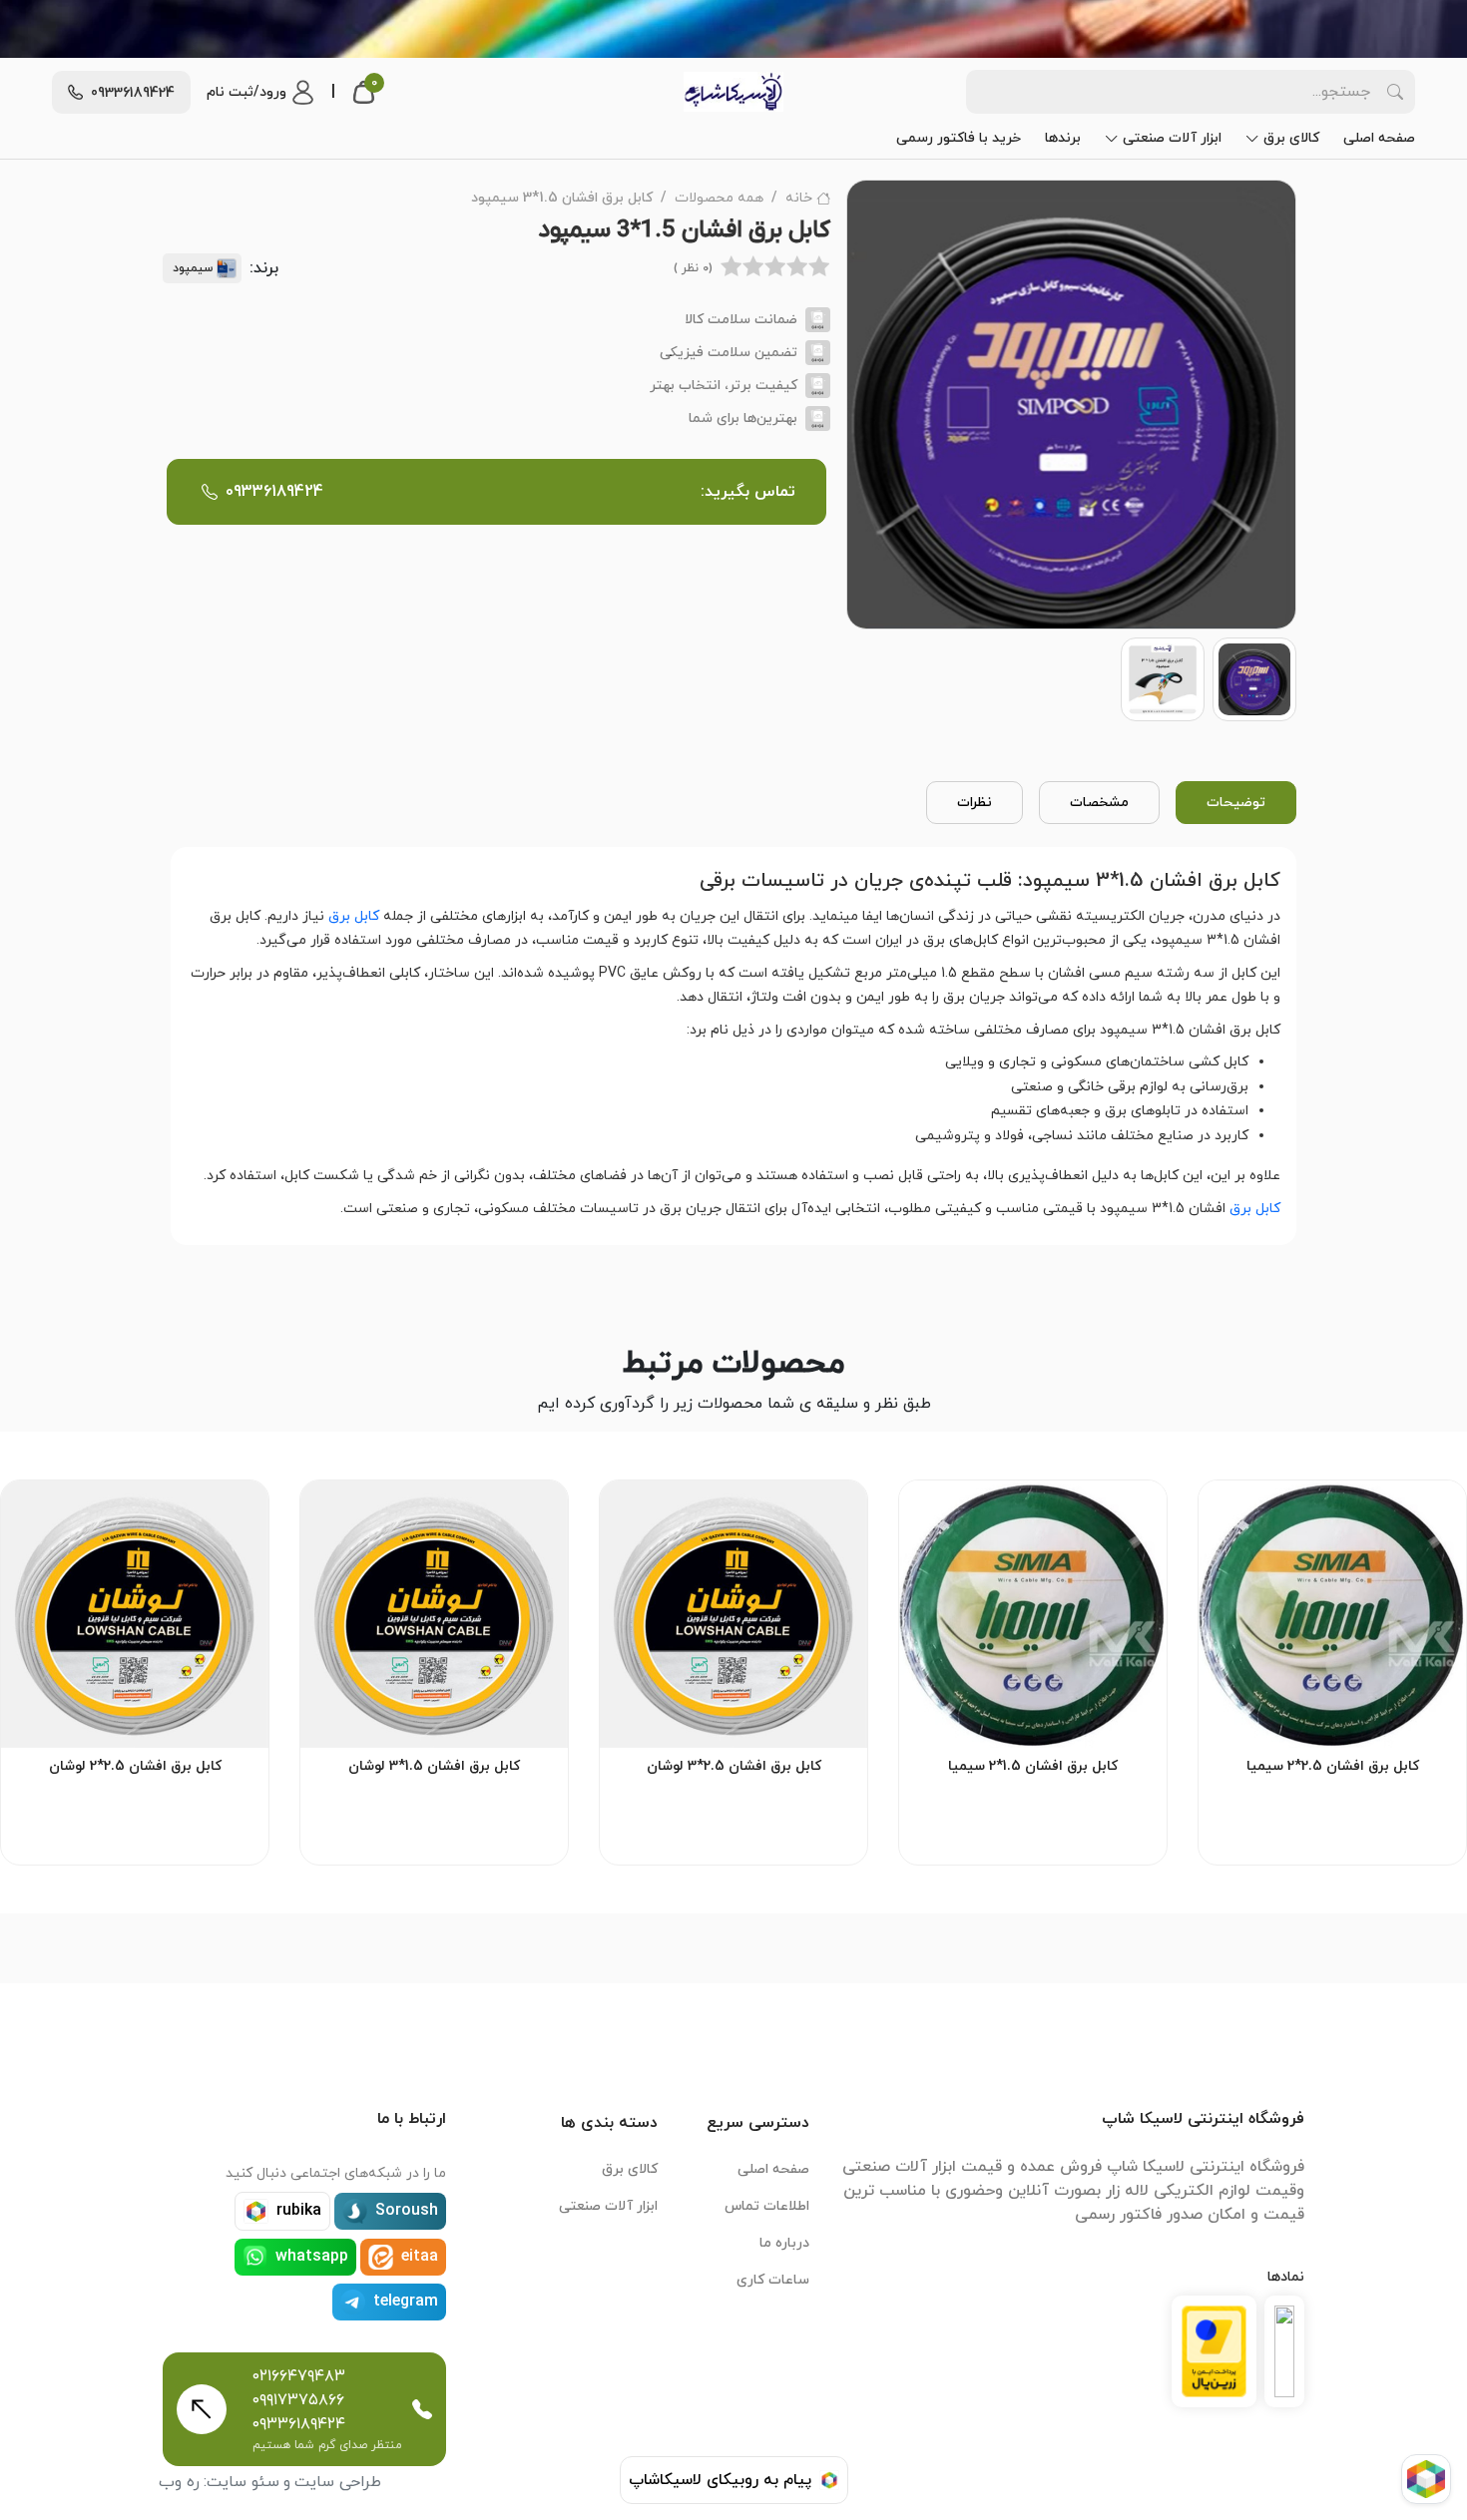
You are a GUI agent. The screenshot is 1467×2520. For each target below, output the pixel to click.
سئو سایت (243, 2482)
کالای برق (1291, 138)
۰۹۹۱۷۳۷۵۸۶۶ (298, 2400)
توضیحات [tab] (1236, 803)
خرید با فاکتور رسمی (959, 138)
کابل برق (354, 916)
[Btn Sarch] (1395, 92)
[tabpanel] (733, 1042)
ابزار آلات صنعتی (1172, 138)
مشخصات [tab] (1099, 803)
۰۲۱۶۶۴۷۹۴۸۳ (299, 2376)
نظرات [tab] (975, 803)
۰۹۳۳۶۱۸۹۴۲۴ (299, 2424)
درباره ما (784, 2243)
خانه (799, 198)
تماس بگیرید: (510, 492)
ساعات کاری (773, 2280)
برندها (1063, 138)
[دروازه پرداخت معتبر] (1214, 2351)
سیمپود (193, 268)
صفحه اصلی (1379, 138)
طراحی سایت (338, 2482)
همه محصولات (719, 198)
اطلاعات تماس (767, 2206)
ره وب (179, 2482)
